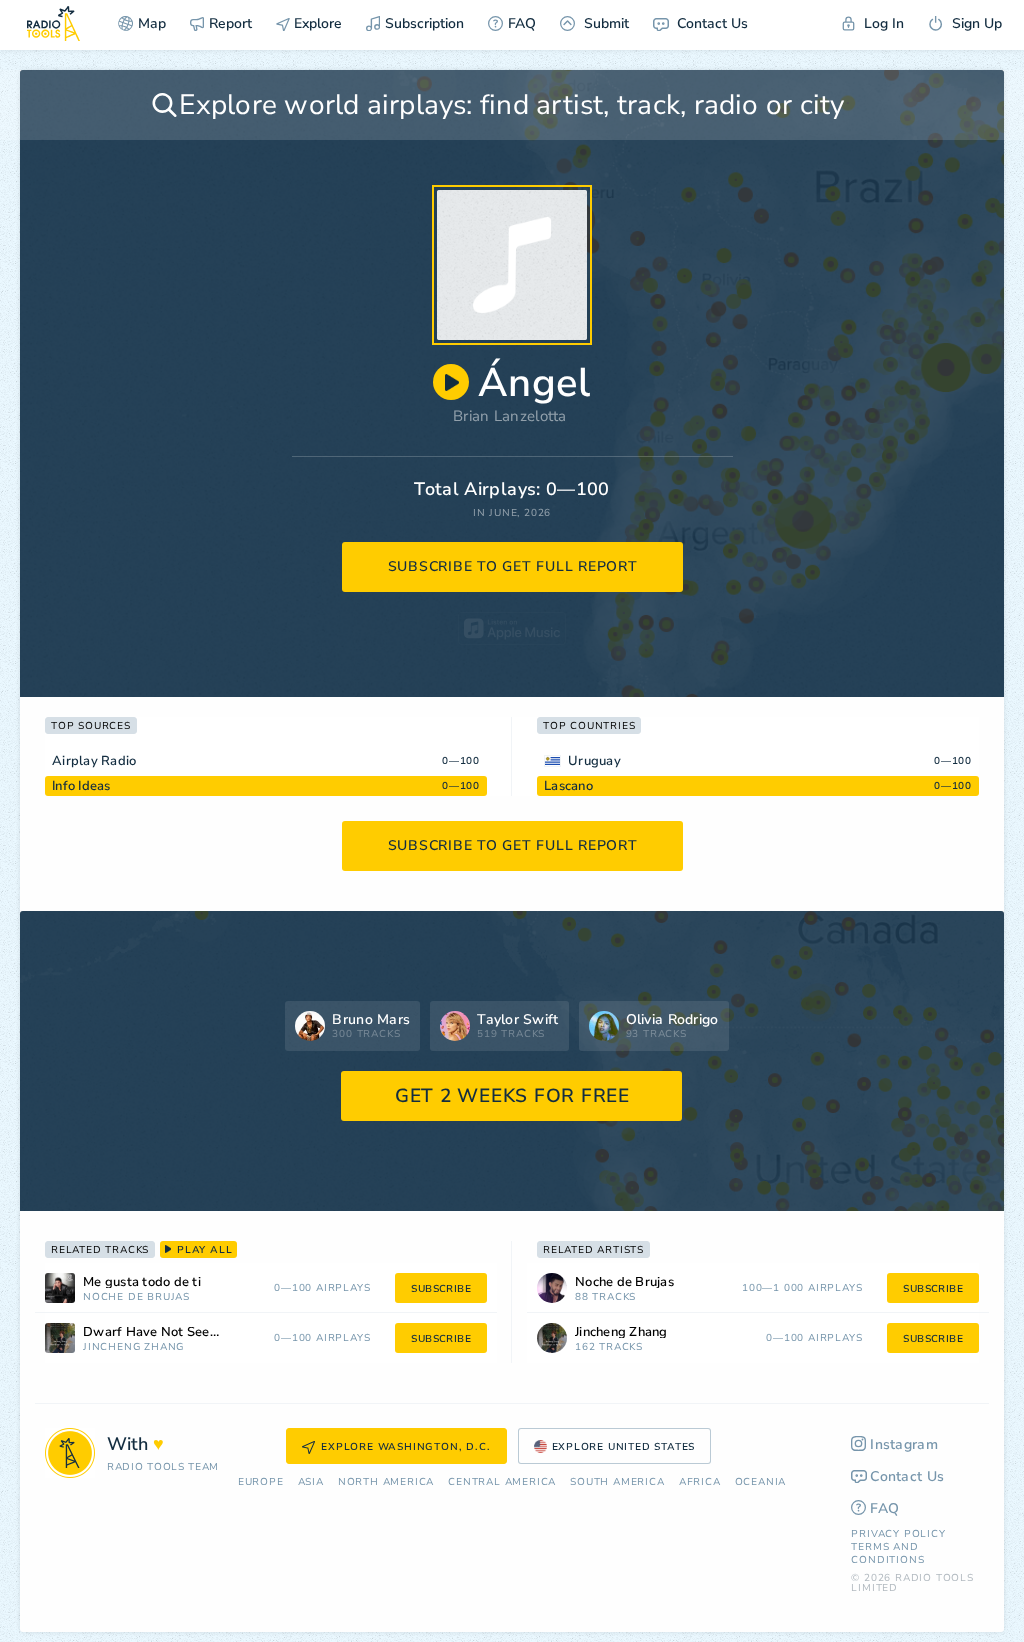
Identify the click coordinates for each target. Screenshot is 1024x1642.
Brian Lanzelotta (510, 416)
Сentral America (502, 1482)
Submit (604, 23)
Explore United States (624, 1447)
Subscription (424, 23)
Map (152, 23)
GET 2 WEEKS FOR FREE (512, 1096)
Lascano (568, 786)
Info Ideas (81, 786)
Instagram (904, 1444)
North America (386, 1482)
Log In (882, 23)
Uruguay (594, 761)
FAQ (522, 23)
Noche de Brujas (136, 1297)
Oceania (761, 1482)
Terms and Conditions (887, 1553)
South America (617, 1482)
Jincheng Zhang (133, 1347)
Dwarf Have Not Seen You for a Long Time (179, 1332)
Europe (261, 1482)
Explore (316, 23)
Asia (311, 1482)
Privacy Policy (898, 1534)
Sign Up (975, 23)
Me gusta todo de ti (142, 1282)
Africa (700, 1482)
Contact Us (710, 23)
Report (230, 23)
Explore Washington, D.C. (405, 1447)
